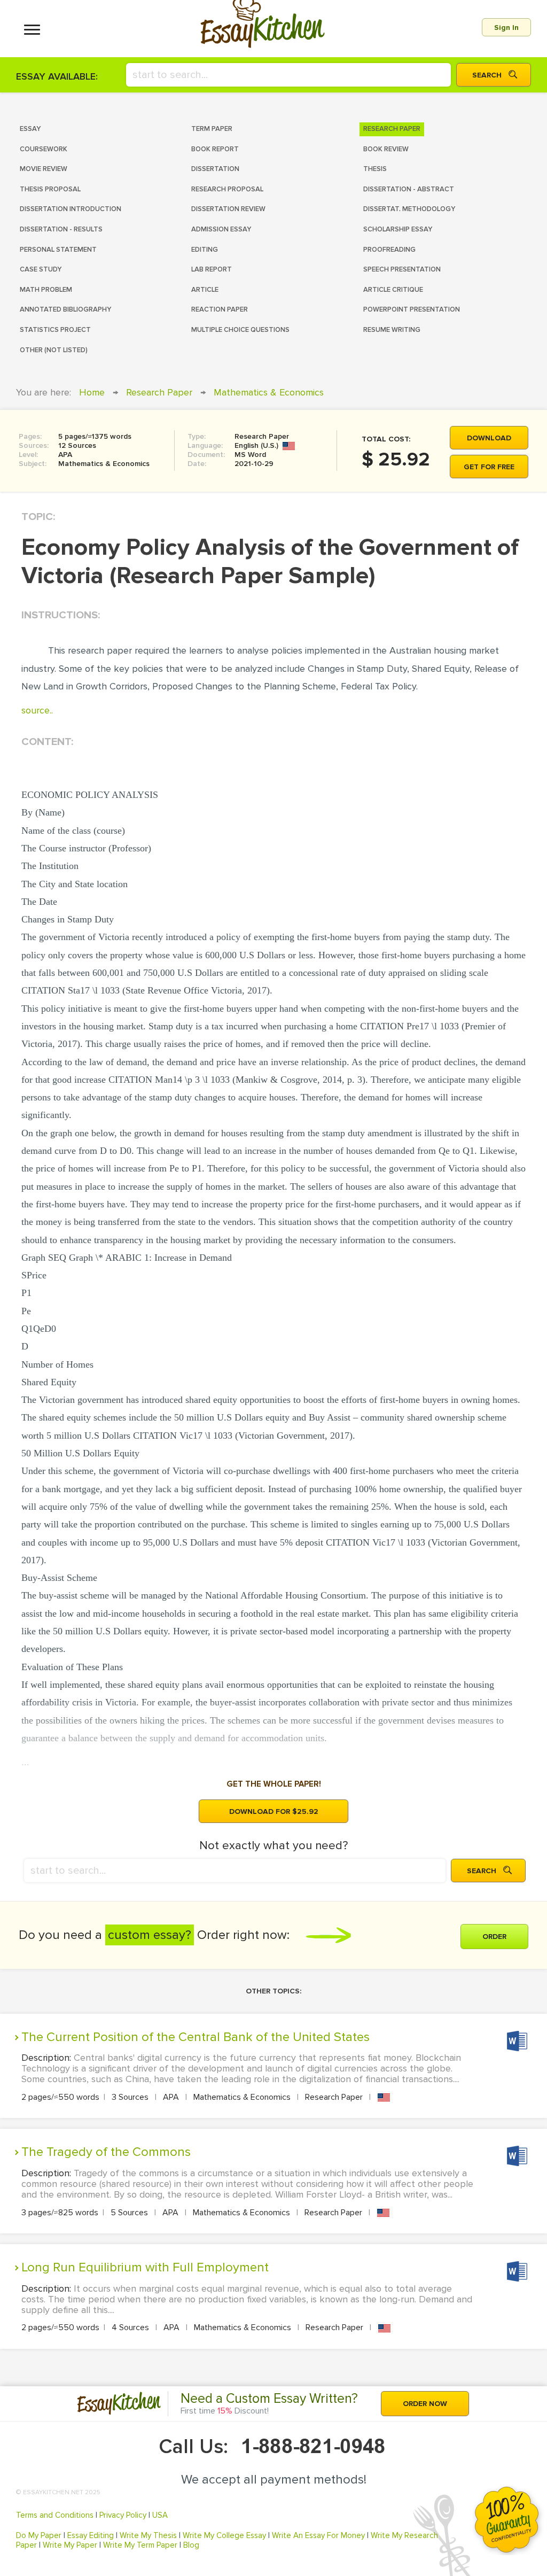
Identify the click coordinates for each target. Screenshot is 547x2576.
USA (160, 2515)
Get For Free (489, 467)
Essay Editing (91, 2535)
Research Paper (159, 392)
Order (494, 1937)
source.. (37, 710)
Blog (191, 2545)
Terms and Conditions (55, 2515)
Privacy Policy (123, 2515)
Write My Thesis (148, 2535)
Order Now (425, 2404)
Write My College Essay (224, 2535)
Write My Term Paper (140, 2545)
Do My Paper (39, 2535)
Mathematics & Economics (269, 392)
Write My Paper (70, 2545)
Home (92, 392)
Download (489, 438)
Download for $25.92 (274, 1811)
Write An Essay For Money (318, 2535)
